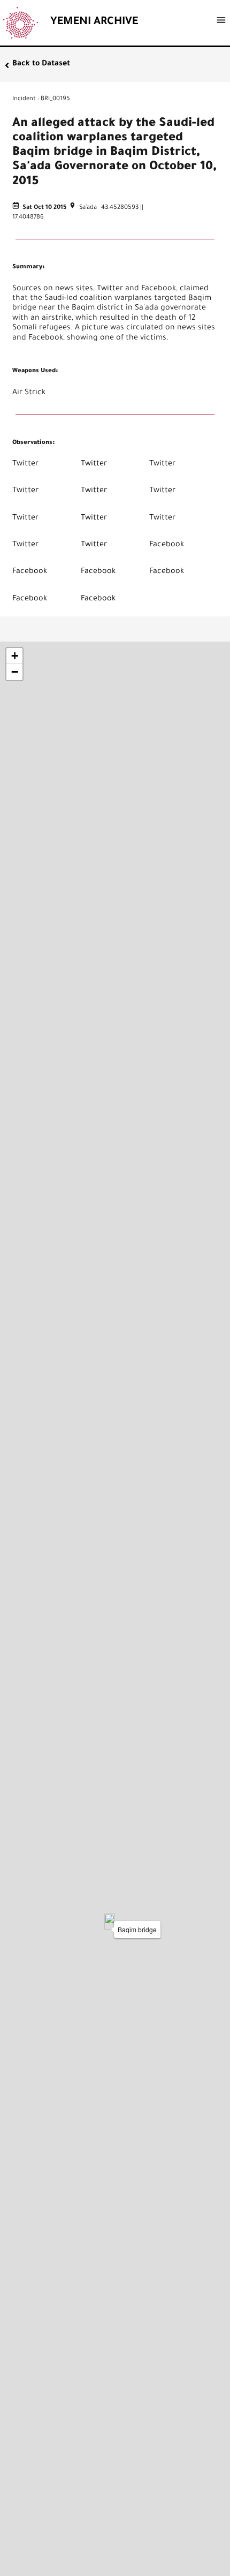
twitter (25, 464)
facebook (167, 545)
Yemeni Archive (94, 22)
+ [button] (15, 656)
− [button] (15, 672)
